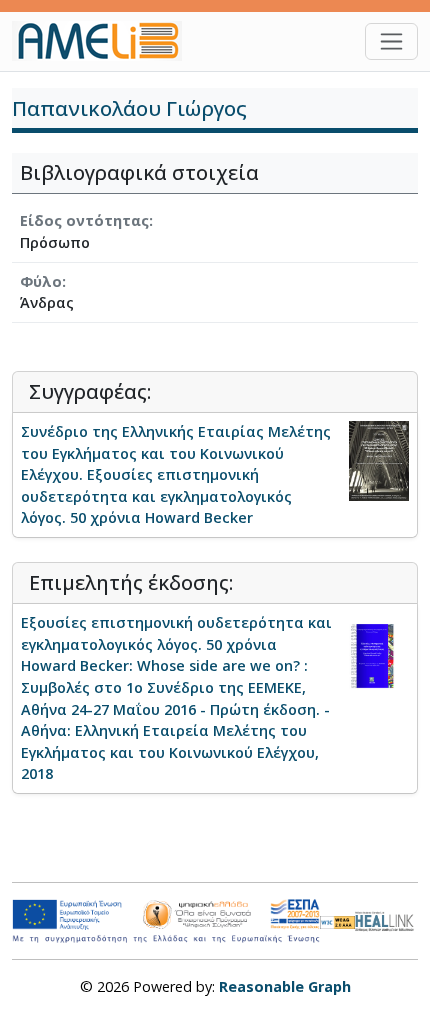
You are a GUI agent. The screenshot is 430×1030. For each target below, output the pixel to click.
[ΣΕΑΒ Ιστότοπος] (386, 919)
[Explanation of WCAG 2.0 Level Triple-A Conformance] (337, 921)
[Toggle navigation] (391, 41)
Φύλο (41, 281)
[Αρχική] (105, 41)
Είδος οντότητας (84, 220)
